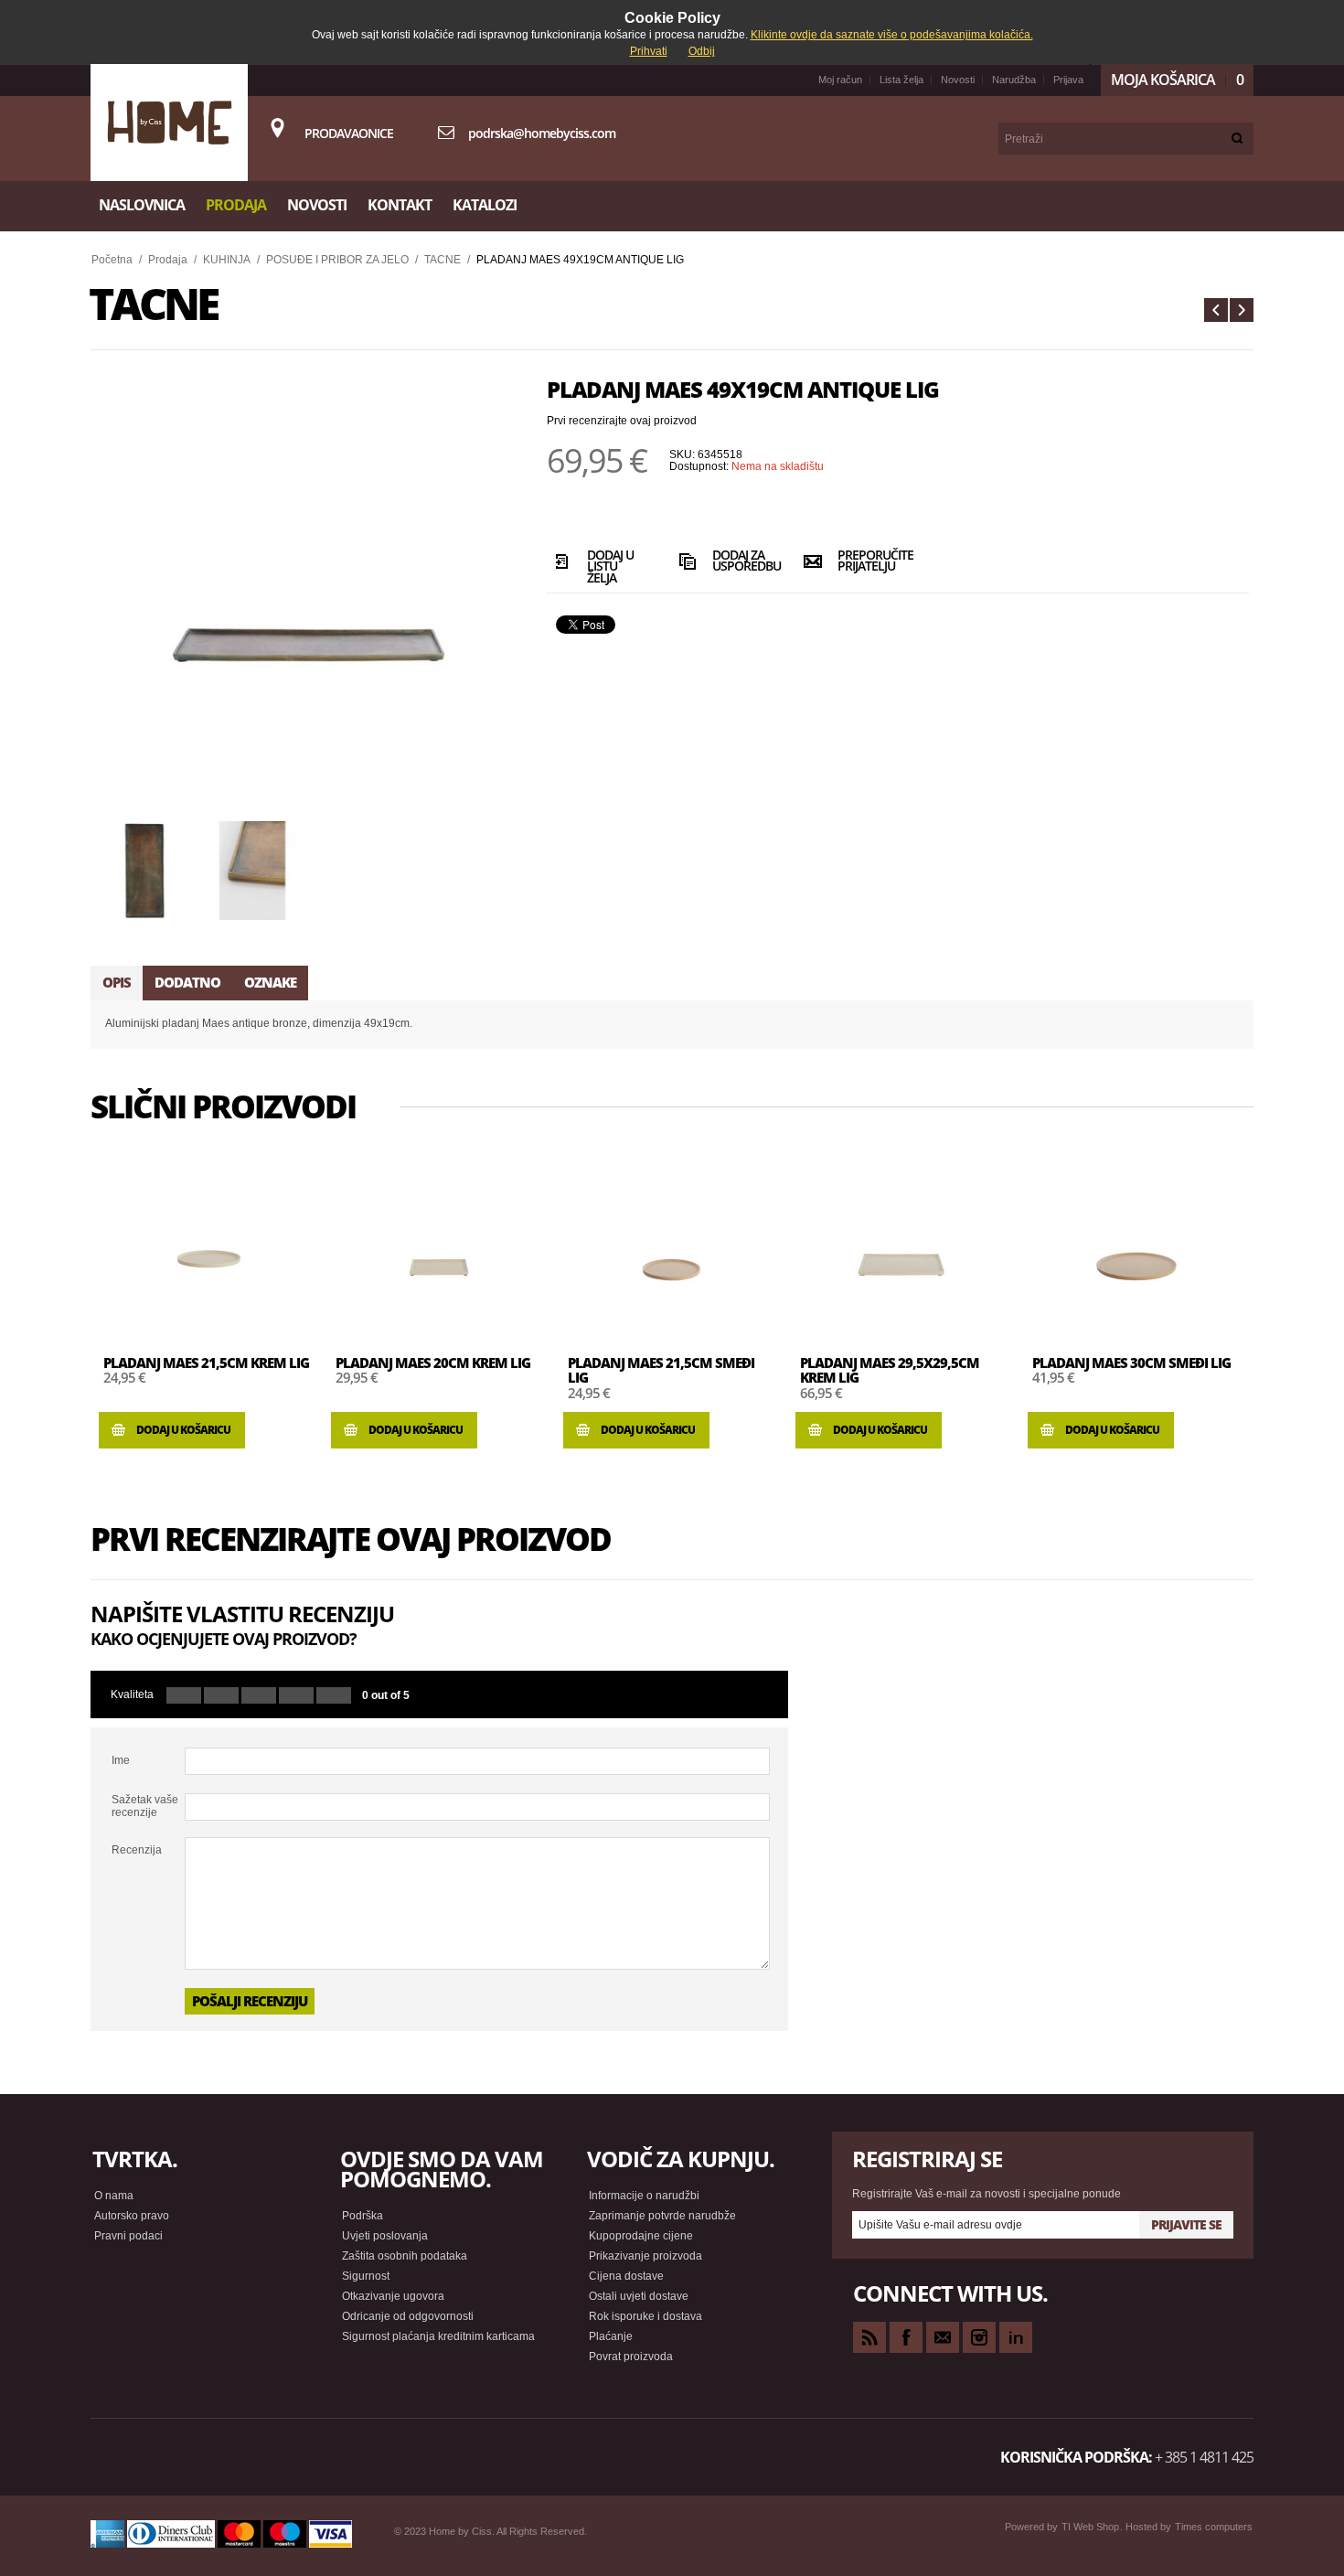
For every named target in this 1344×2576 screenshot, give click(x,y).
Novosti (958, 80)
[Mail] (943, 2337)
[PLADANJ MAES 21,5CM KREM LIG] (207, 1245)
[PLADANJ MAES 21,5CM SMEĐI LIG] (671, 1245)
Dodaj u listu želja (610, 565)
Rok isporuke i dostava (645, 2316)
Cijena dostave (626, 2276)
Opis (117, 982)
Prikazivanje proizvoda (645, 2256)
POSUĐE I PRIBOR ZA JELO (337, 260)
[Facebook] (906, 2337)
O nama (114, 2196)
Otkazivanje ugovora (393, 2296)
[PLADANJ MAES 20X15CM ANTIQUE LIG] (1216, 310)
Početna (112, 260)
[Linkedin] (1016, 2337)
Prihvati (649, 51)
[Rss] (869, 2337)
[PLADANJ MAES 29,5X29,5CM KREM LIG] (903, 1245)
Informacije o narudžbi (644, 2196)
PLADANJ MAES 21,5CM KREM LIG (206, 1363)
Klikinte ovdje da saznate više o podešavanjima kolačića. (892, 35)
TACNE (443, 260)
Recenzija (137, 1850)
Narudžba (1014, 80)
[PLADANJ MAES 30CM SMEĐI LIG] (1136, 1245)
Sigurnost (366, 2276)
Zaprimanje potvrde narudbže (662, 2216)
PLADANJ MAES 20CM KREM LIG (433, 1363)
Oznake (270, 982)
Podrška (363, 2216)
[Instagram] (979, 2337)
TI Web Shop (1090, 2527)
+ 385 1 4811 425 (1204, 2457)
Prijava (1068, 80)
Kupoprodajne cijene (641, 2236)
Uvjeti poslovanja (385, 2236)
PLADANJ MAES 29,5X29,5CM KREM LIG (890, 1370)
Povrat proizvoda (631, 2357)
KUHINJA (227, 260)
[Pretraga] (1237, 139)
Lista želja (901, 80)
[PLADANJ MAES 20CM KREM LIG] (439, 1245)
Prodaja (168, 260)
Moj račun (840, 80)
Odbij (702, 51)
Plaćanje (611, 2336)
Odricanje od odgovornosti (408, 2316)
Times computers (1214, 2527)
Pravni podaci (128, 2236)
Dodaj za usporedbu (742, 562)
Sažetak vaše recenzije (145, 1806)
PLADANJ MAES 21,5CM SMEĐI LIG (661, 1370)
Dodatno (187, 982)
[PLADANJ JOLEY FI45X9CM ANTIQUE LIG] (1242, 310)
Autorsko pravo (132, 2216)
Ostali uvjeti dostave (639, 2296)
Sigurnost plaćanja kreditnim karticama (438, 2336)
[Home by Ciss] (169, 123)
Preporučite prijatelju (867, 562)
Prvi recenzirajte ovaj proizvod (622, 421)
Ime (121, 1760)
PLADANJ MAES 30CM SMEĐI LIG (1131, 1363)
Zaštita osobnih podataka (405, 2256)
